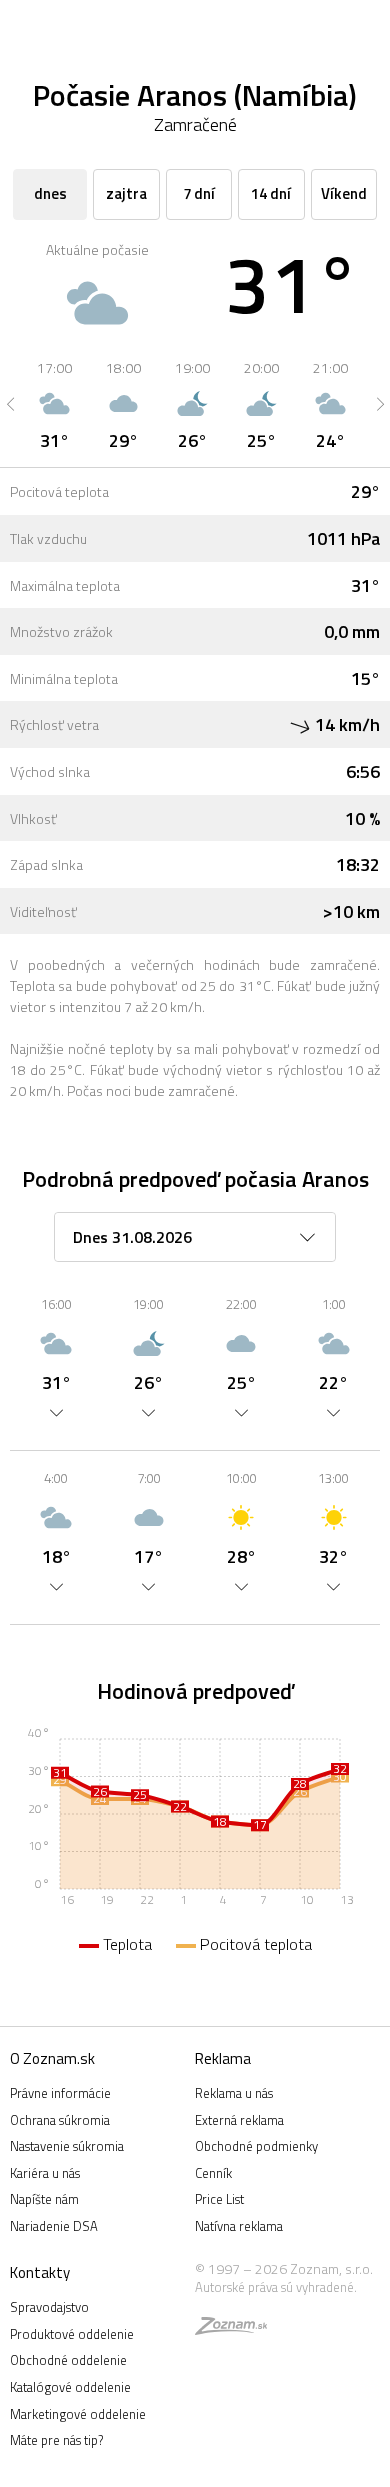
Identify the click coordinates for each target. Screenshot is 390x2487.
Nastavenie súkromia (67, 2146)
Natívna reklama (239, 2226)
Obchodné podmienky (256, 2146)
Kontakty (40, 2272)
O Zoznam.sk (52, 2058)
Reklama (223, 2058)
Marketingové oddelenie (78, 2414)
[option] (54, 404)
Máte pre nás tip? (56, 2440)
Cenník (213, 2173)
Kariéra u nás (45, 2173)
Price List (219, 2199)
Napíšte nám (44, 2199)
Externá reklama (239, 2120)
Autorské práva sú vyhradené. (276, 2287)
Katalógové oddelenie (70, 2387)
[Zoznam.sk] (231, 2329)
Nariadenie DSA (54, 2226)
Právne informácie (60, 2093)
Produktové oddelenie (72, 2334)
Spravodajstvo (49, 2307)
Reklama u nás (234, 2093)
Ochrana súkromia (60, 2120)
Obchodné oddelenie (68, 2360)
